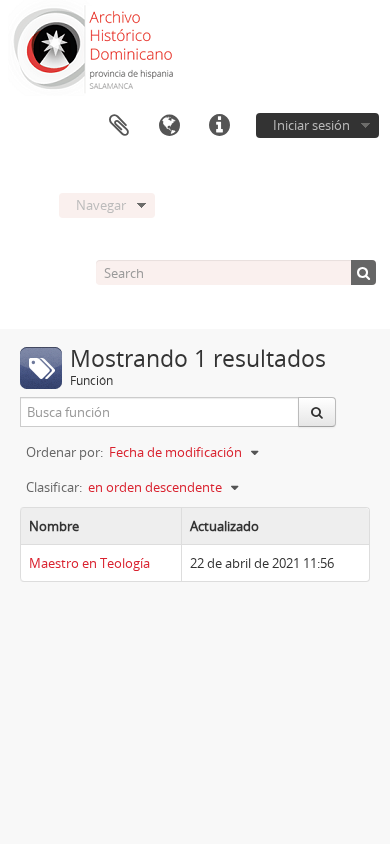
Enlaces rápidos (219, 126)
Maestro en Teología (89, 563)
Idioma (169, 126)
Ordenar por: (64, 452)
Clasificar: (54, 487)
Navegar (101, 205)
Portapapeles (119, 126)
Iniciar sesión (311, 125)
